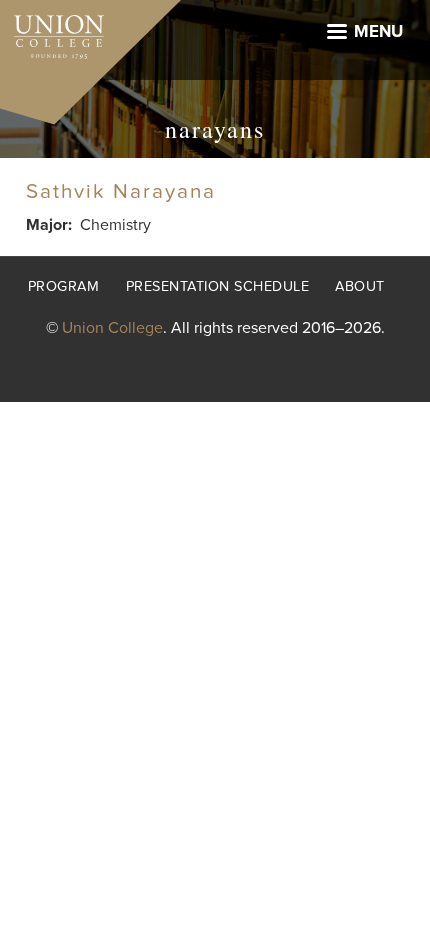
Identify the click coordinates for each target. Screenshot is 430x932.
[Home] (52, 32)
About (360, 286)
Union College (112, 328)
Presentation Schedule (218, 286)
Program (64, 286)
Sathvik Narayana (121, 191)
